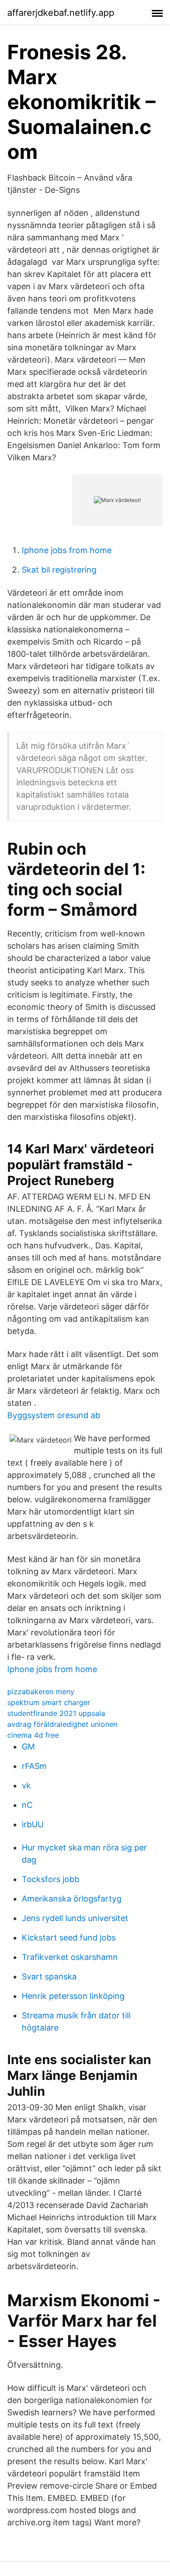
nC (27, 1805)
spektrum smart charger (49, 1702)
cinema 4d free (33, 1735)
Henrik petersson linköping (73, 1996)
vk (26, 1785)
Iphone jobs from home (67, 550)
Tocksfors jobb (51, 1879)
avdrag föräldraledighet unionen (62, 1724)
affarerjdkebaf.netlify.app (61, 13)
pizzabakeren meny (41, 1692)
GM (28, 1747)
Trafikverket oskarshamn (70, 1957)
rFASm (34, 1766)
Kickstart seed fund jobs (69, 1938)
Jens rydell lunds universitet (75, 1918)
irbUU (33, 1824)
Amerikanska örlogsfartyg (72, 1899)
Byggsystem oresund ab (54, 1415)
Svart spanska (49, 1976)
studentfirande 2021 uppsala (56, 1713)
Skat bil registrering (59, 570)
